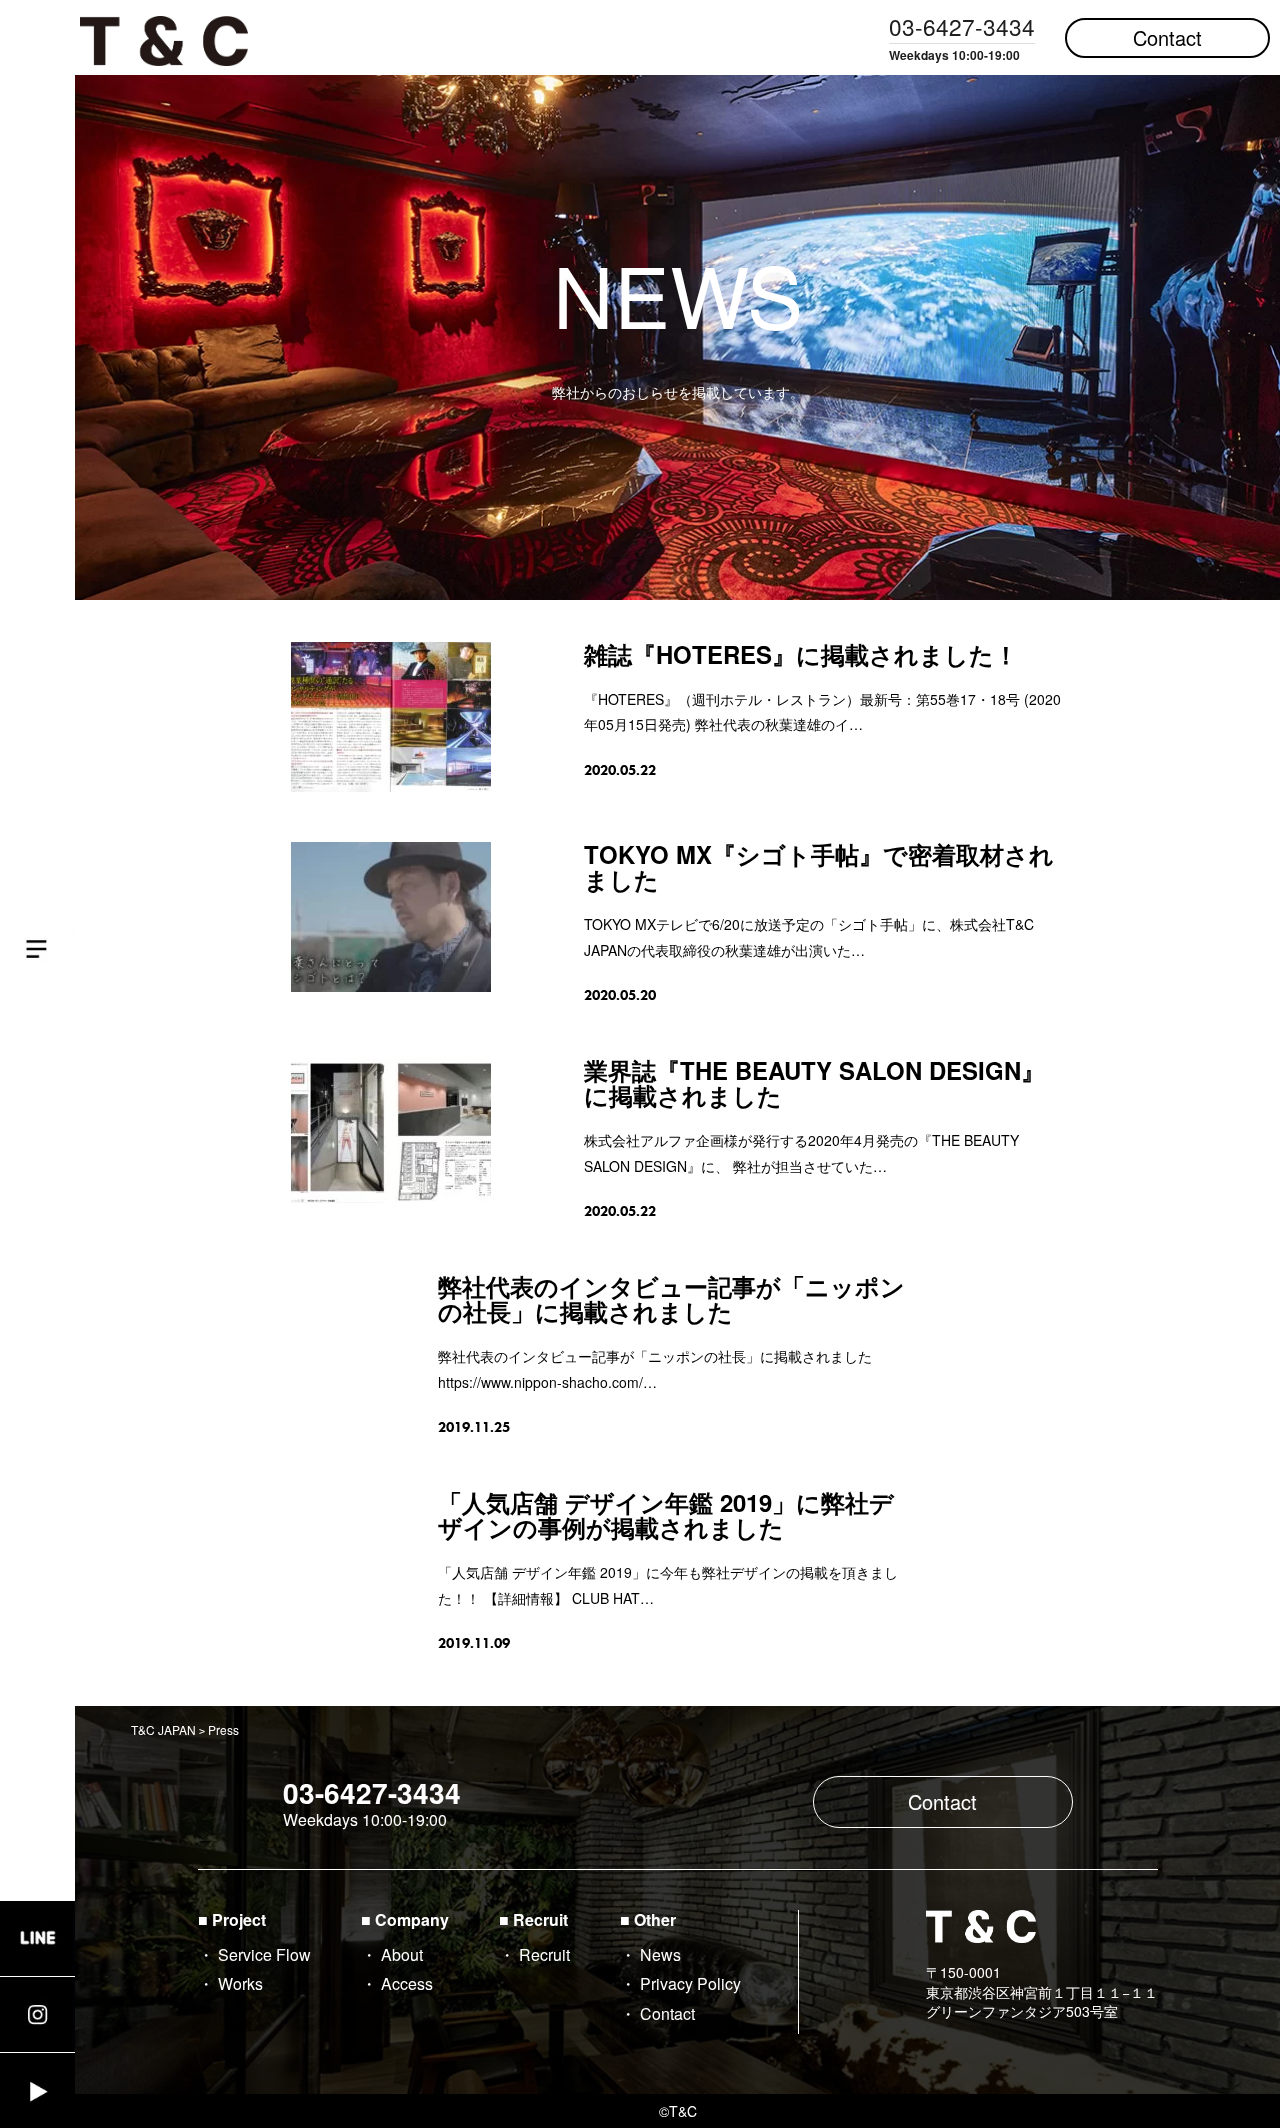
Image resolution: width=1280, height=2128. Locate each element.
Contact (1167, 37)
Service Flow (264, 1954)
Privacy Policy (690, 1983)
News (660, 1954)
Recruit (544, 1954)
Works (240, 1983)
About (402, 1954)
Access (407, 1983)
